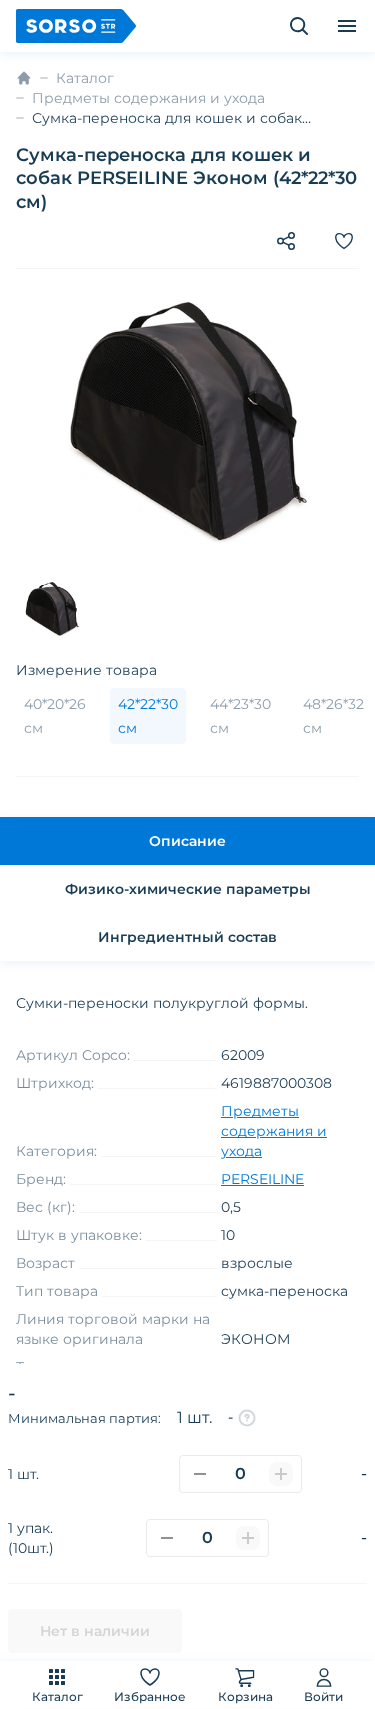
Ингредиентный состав (187, 937)
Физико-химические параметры (188, 889)
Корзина (245, 1696)
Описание (187, 841)
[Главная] (24, 78)
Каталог (57, 1696)
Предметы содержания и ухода (148, 98)
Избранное (150, 1696)
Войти (323, 1696)
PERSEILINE (262, 1179)
